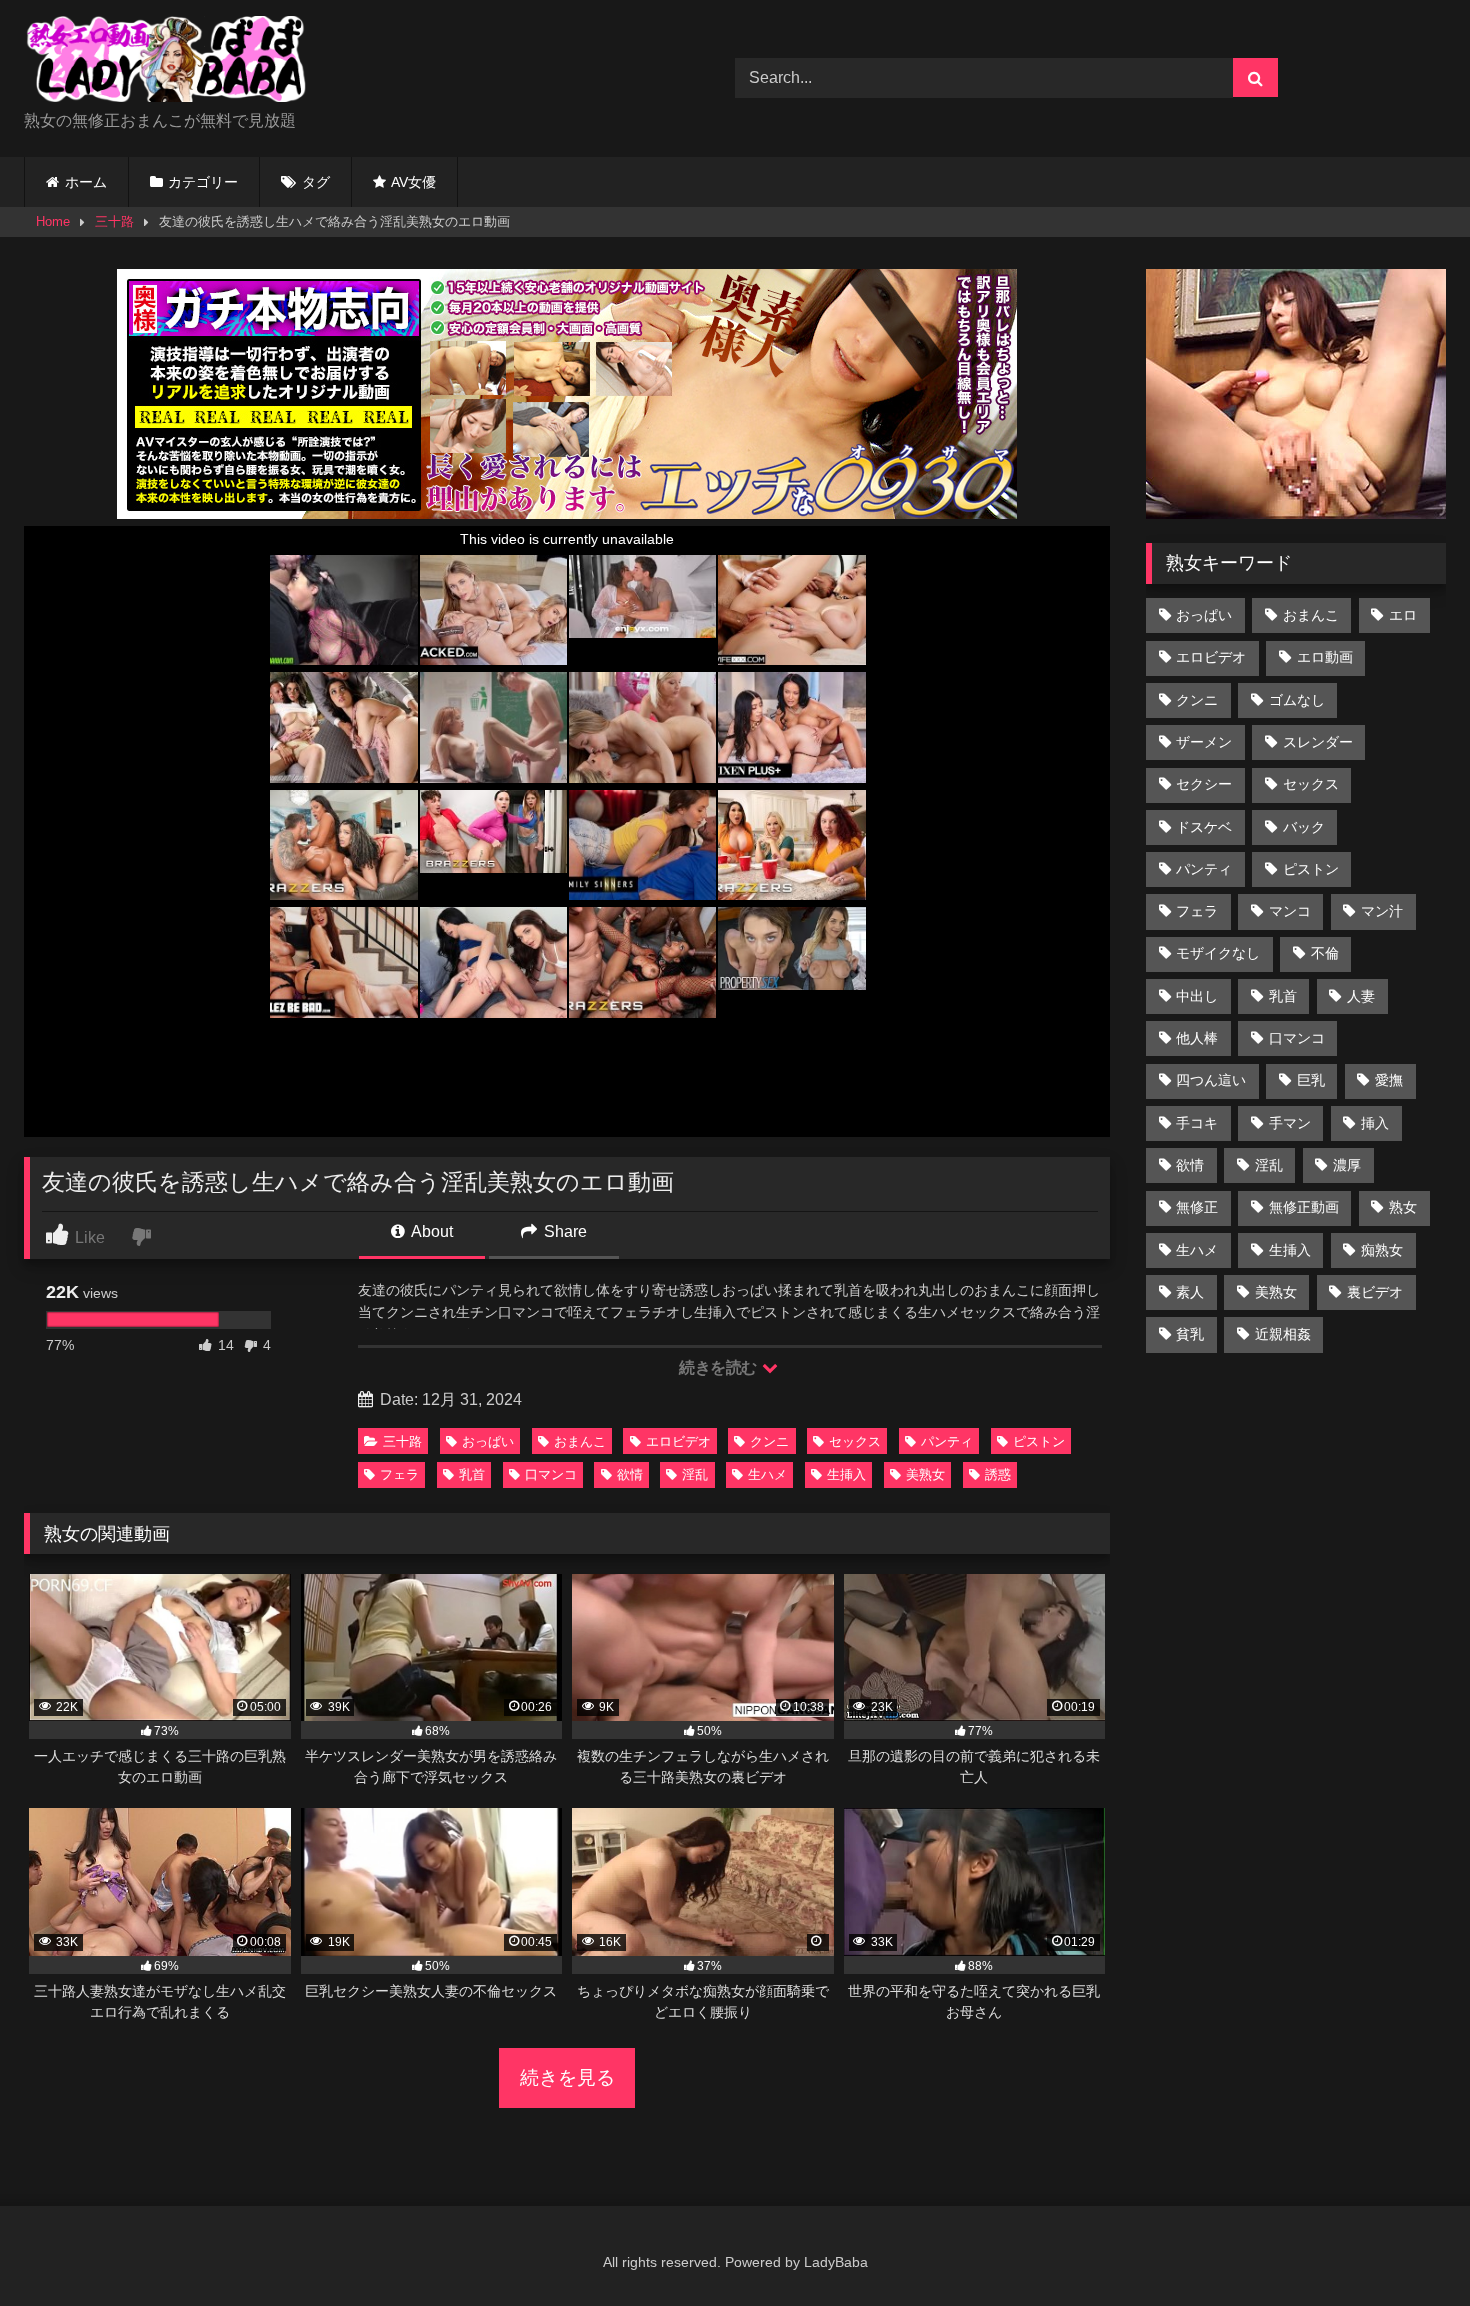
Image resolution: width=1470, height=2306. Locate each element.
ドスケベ (1204, 827)
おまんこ (580, 1441)
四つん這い (1211, 1080)
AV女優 (413, 182)
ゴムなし (1297, 700)
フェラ (399, 1474)
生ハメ (767, 1474)
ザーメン (1204, 742)
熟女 (1403, 1207)
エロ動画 (1325, 657)
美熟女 (925, 1474)
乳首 (472, 1474)
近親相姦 (1283, 1334)
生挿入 (846, 1474)
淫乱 (695, 1474)
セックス (855, 1441)
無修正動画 (1304, 1207)
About (430, 1231)
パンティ (947, 1441)
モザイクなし (1218, 953)
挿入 (1375, 1123)
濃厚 (1347, 1165)
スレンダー (1318, 742)
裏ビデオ (1375, 1292)
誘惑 (998, 1474)
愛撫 (1389, 1080)
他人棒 (1197, 1038)
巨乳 (1311, 1080)
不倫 (1325, 953)
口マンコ (551, 1474)
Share (563, 1231)
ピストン (1039, 1441)
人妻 (1361, 996)
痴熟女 (1382, 1250)
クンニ (769, 1441)
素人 (1190, 1292)
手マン (1290, 1123)
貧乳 (1190, 1334)
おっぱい (488, 1441)
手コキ (1197, 1123)
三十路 (114, 221)
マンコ (1290, 911)
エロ (1403, 615)
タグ (316, 182)
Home (53, 221)
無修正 (1197, 1207)
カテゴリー (203, 182)
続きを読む (719, 1367)
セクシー (1204, 784)
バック (1304, 827)
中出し (1197, 996)
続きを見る (567, 2077)
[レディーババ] (174, 62)
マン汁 (1382, 911)
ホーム (86, 182)
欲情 (630, 1474)
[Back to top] (1408, 2246)
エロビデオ (678, 1441)
